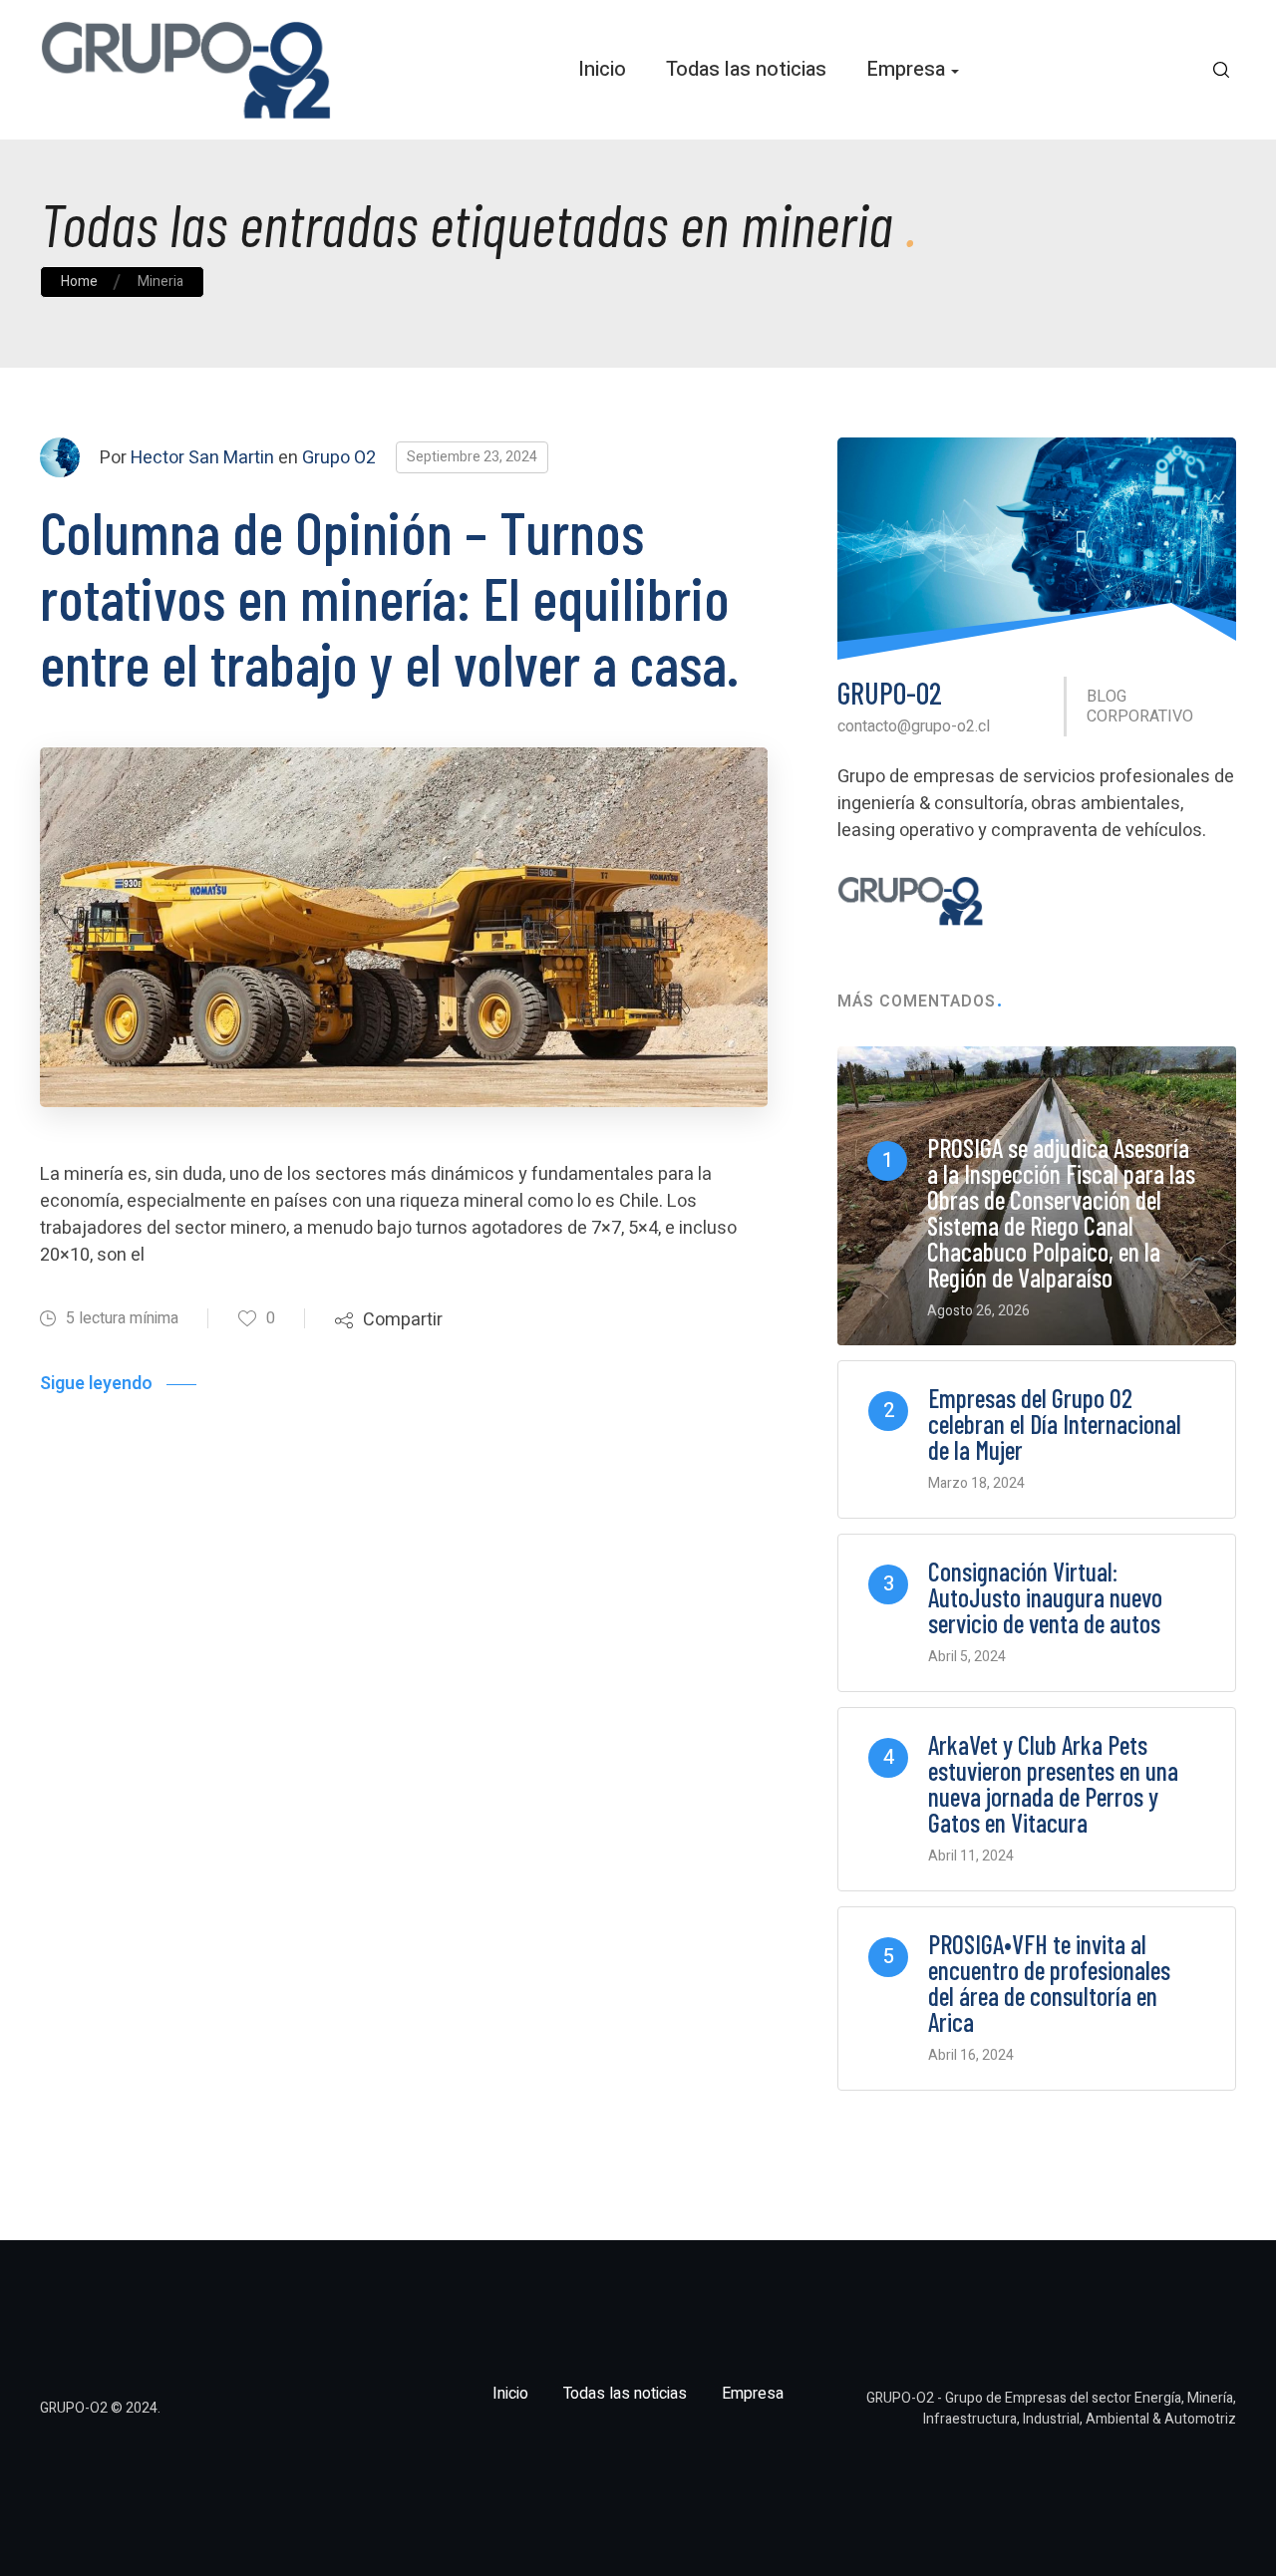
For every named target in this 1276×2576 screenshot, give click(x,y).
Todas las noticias (746, 69)
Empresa (906, 69)
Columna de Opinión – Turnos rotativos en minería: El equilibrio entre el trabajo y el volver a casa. (389, 597)
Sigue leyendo (96, 1384)
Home (79, 282)
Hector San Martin (202, 458)
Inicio (602, 69)
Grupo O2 (339, 458)
